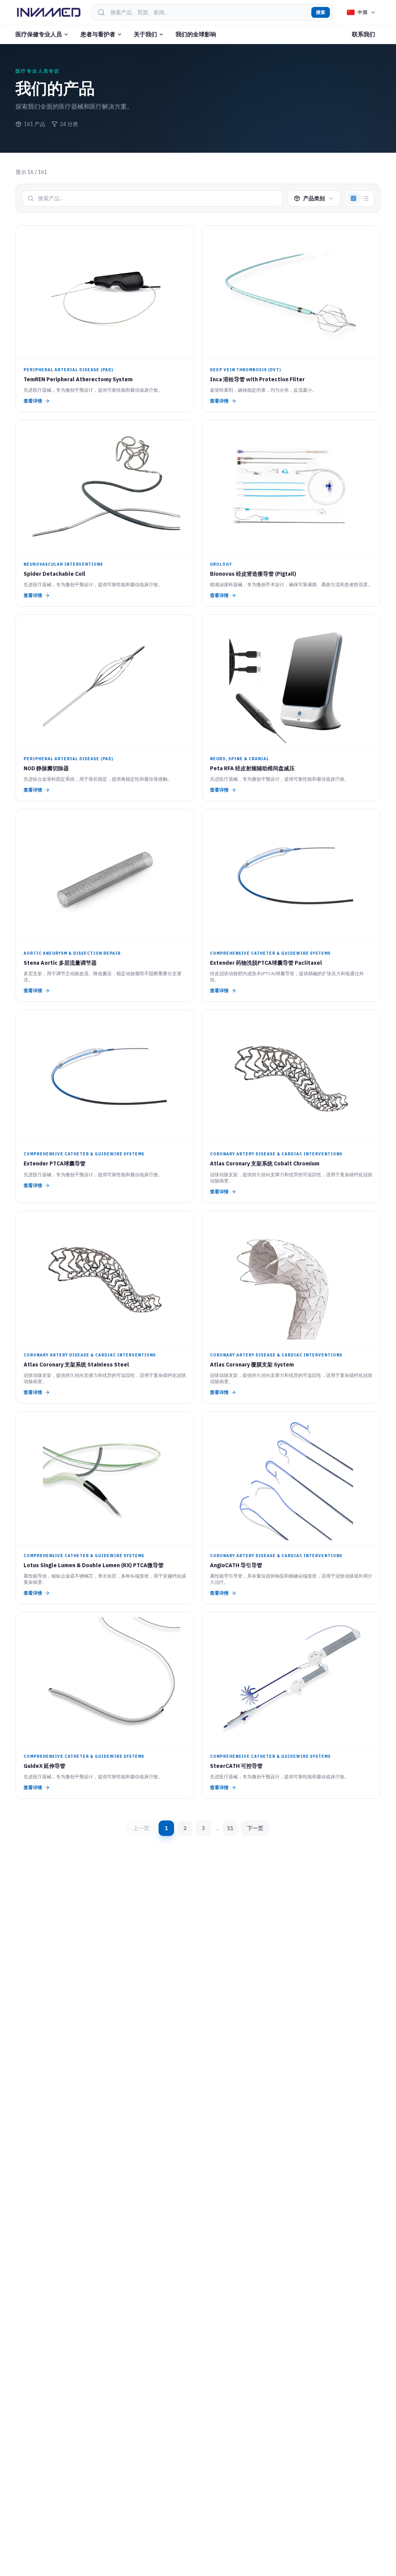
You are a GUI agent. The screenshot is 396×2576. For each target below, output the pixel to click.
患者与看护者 (98, 34)
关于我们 (145, 34)
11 (230, 1828)
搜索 (321, 12)
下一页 (255, 1828)
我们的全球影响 (196, 34)
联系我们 (364, 34)
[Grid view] (353, 198)
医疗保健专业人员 (39, 34)
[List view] (366, 198)
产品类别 (314, 198)
